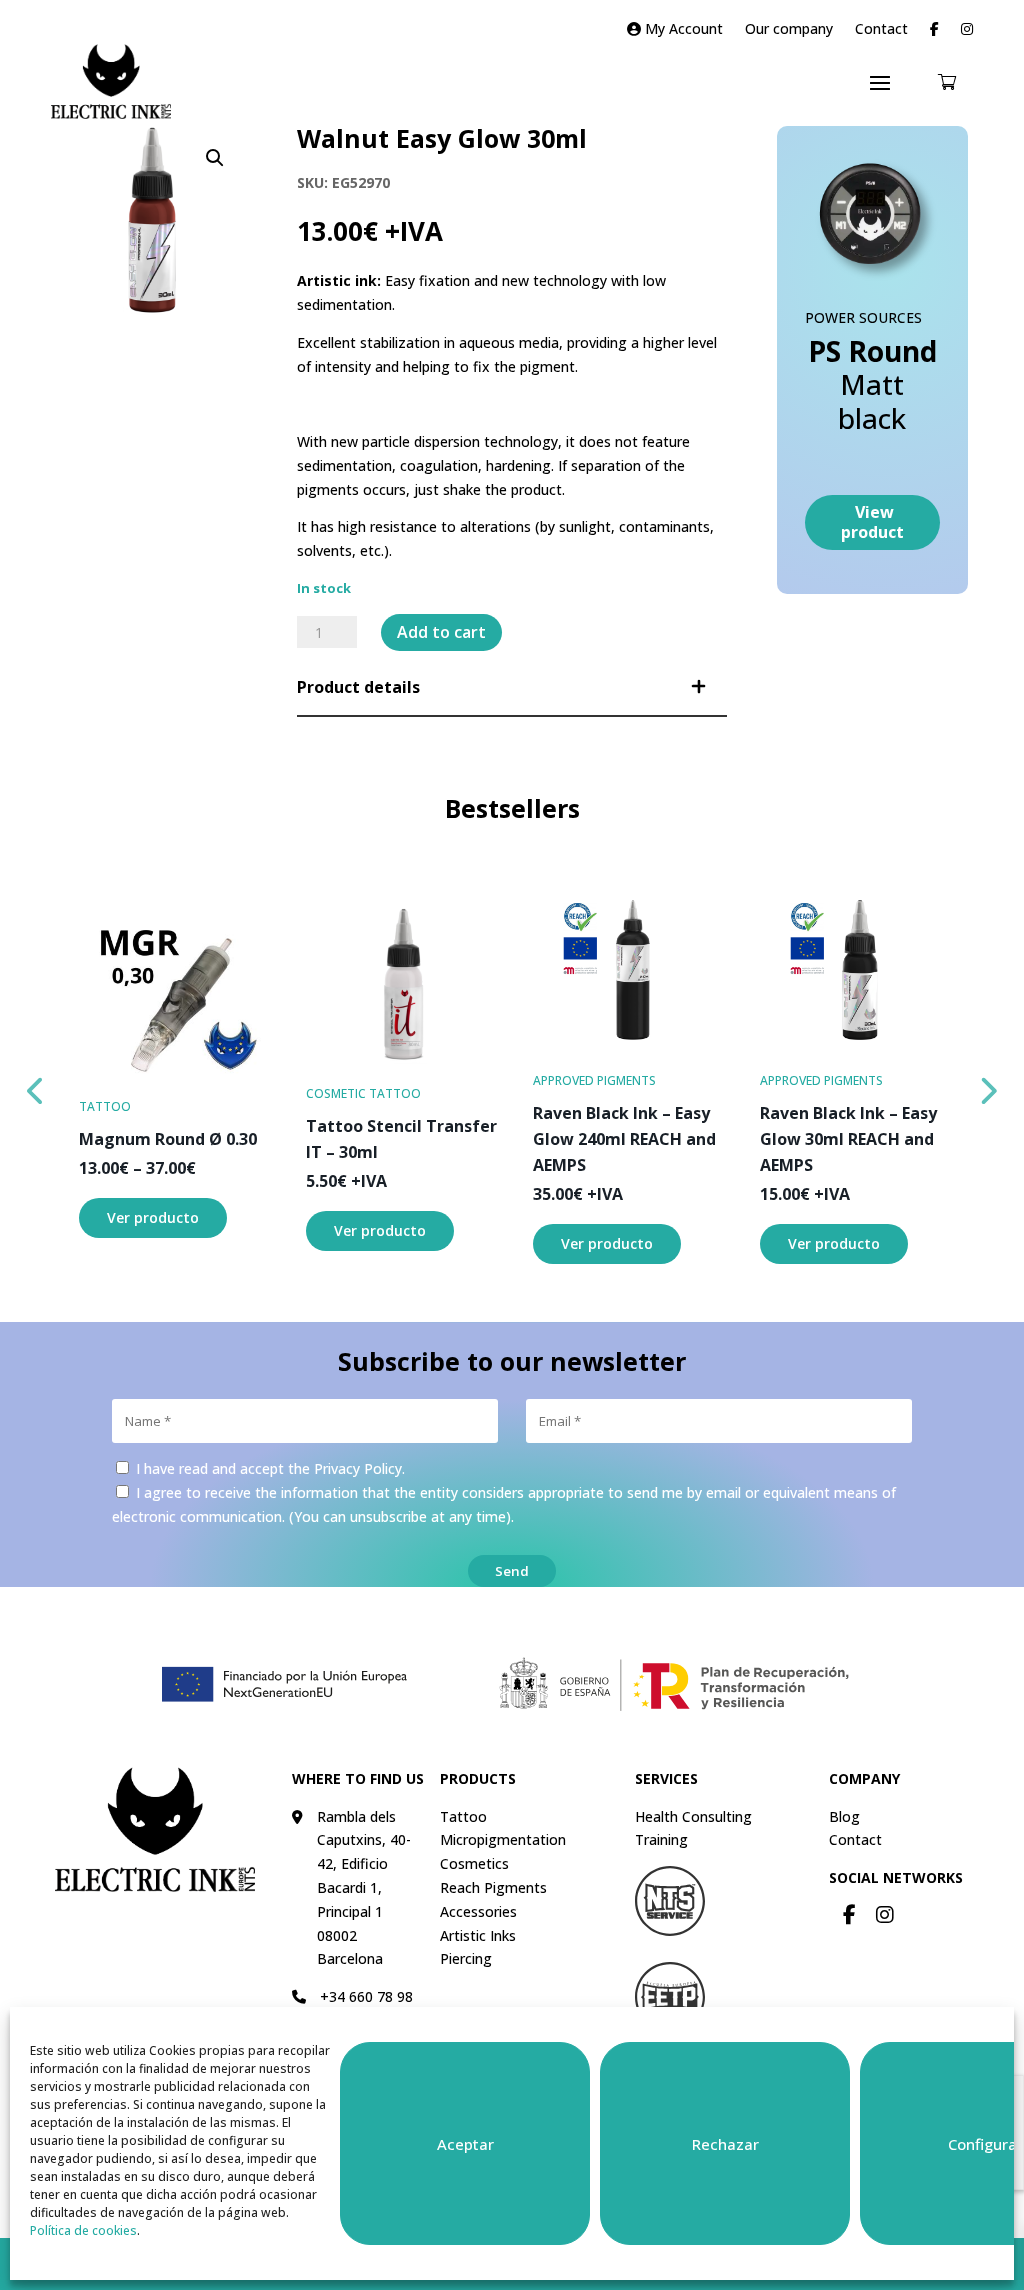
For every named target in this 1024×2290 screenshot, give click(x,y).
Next (988, 1086)
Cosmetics (474, 1863)
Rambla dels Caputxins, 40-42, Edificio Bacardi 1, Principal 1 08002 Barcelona (364, 1888)
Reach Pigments (493, 1887)
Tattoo (463, 1816)
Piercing (466, 1958)
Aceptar (465, 2144)
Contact (881, 30)
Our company (789, 30)
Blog (844, 1816)
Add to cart (441, 632)
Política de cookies (83, 2230)
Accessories (478, 1911)
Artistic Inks (478, 1935)
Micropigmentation (503, 1839)
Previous (36, 1086)
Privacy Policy (358, 1468)
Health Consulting (693, 1816)
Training (661, 1839)
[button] (215, 158)
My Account (682, 30)
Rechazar (725, 2144)
